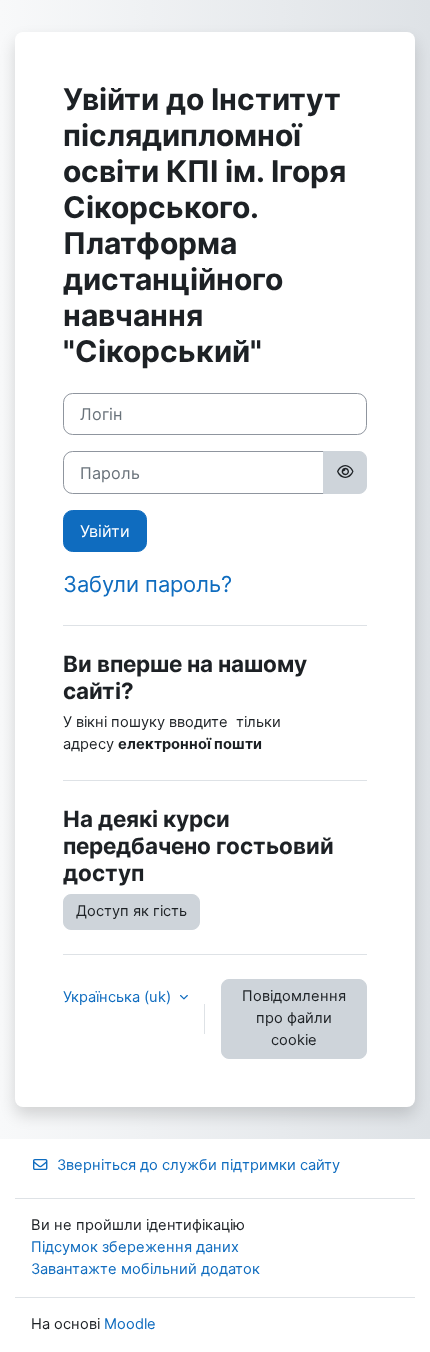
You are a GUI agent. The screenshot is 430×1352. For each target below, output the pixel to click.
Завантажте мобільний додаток (145, 1269)
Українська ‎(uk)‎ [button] (119, 997)
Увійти (105, 531)
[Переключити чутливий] (345, 472)
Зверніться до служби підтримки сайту (198, 1165)
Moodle (130, 1324)
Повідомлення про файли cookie (294, 1018)
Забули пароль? (147, 584)
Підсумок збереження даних (135, 1247)
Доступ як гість (131, 911)
